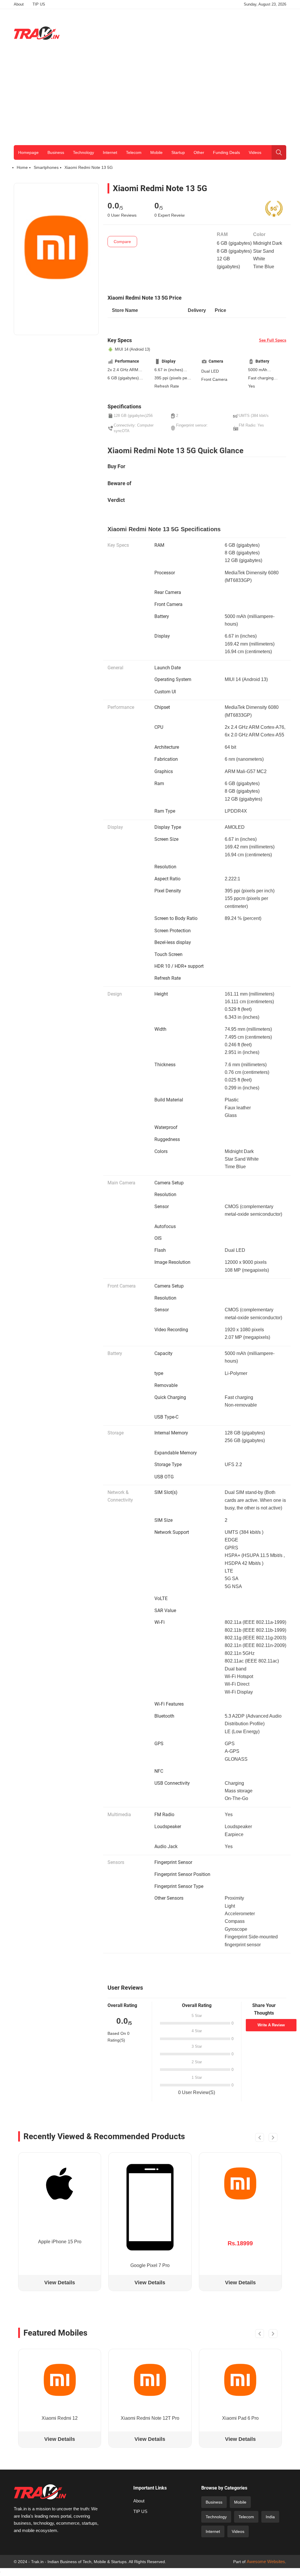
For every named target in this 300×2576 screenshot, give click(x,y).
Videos (255, 152)
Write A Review (271, 2025)
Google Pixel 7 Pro (150, 2265)
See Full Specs (273, 340)
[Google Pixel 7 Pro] (150, 2207)
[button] (260, 2138)
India (270, 2517)
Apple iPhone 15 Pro (60, 2242)
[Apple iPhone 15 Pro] (60, 2183)
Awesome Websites (266, 2561)
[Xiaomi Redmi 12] (60, 2380)
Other (199, 152)
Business (56, 152)
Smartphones (46, 167)
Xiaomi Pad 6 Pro (240, 2418)
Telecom (134, 152)
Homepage (28, 152)
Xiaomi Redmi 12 (60, 2418)
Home (22, 167)
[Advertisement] (180, 32)
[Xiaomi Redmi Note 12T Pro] (150, 2380)
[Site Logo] (37, 33)
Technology (83, 152)
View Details (60, 2283)
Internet (110, 152)
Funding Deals (226, 152)
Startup (178, 152)
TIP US (39, 4)
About (19, 4)
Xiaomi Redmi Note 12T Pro (150, 2418)
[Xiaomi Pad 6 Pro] (240, 2380)
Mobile (156, 152)
